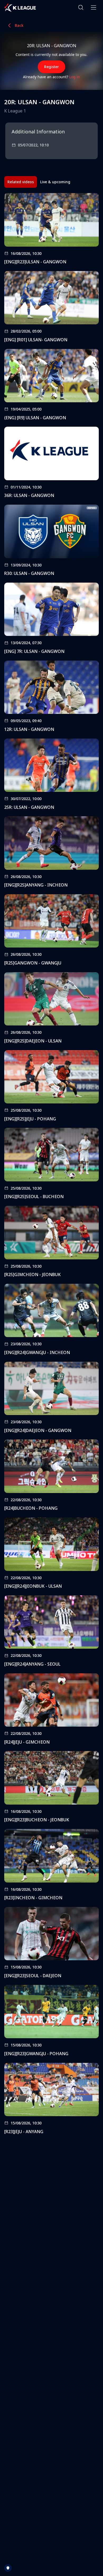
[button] (81, 7)
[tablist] (39, 182)
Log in (75, 77)
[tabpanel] (51, 1165)
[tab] (21, 182)
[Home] (20, 7)
